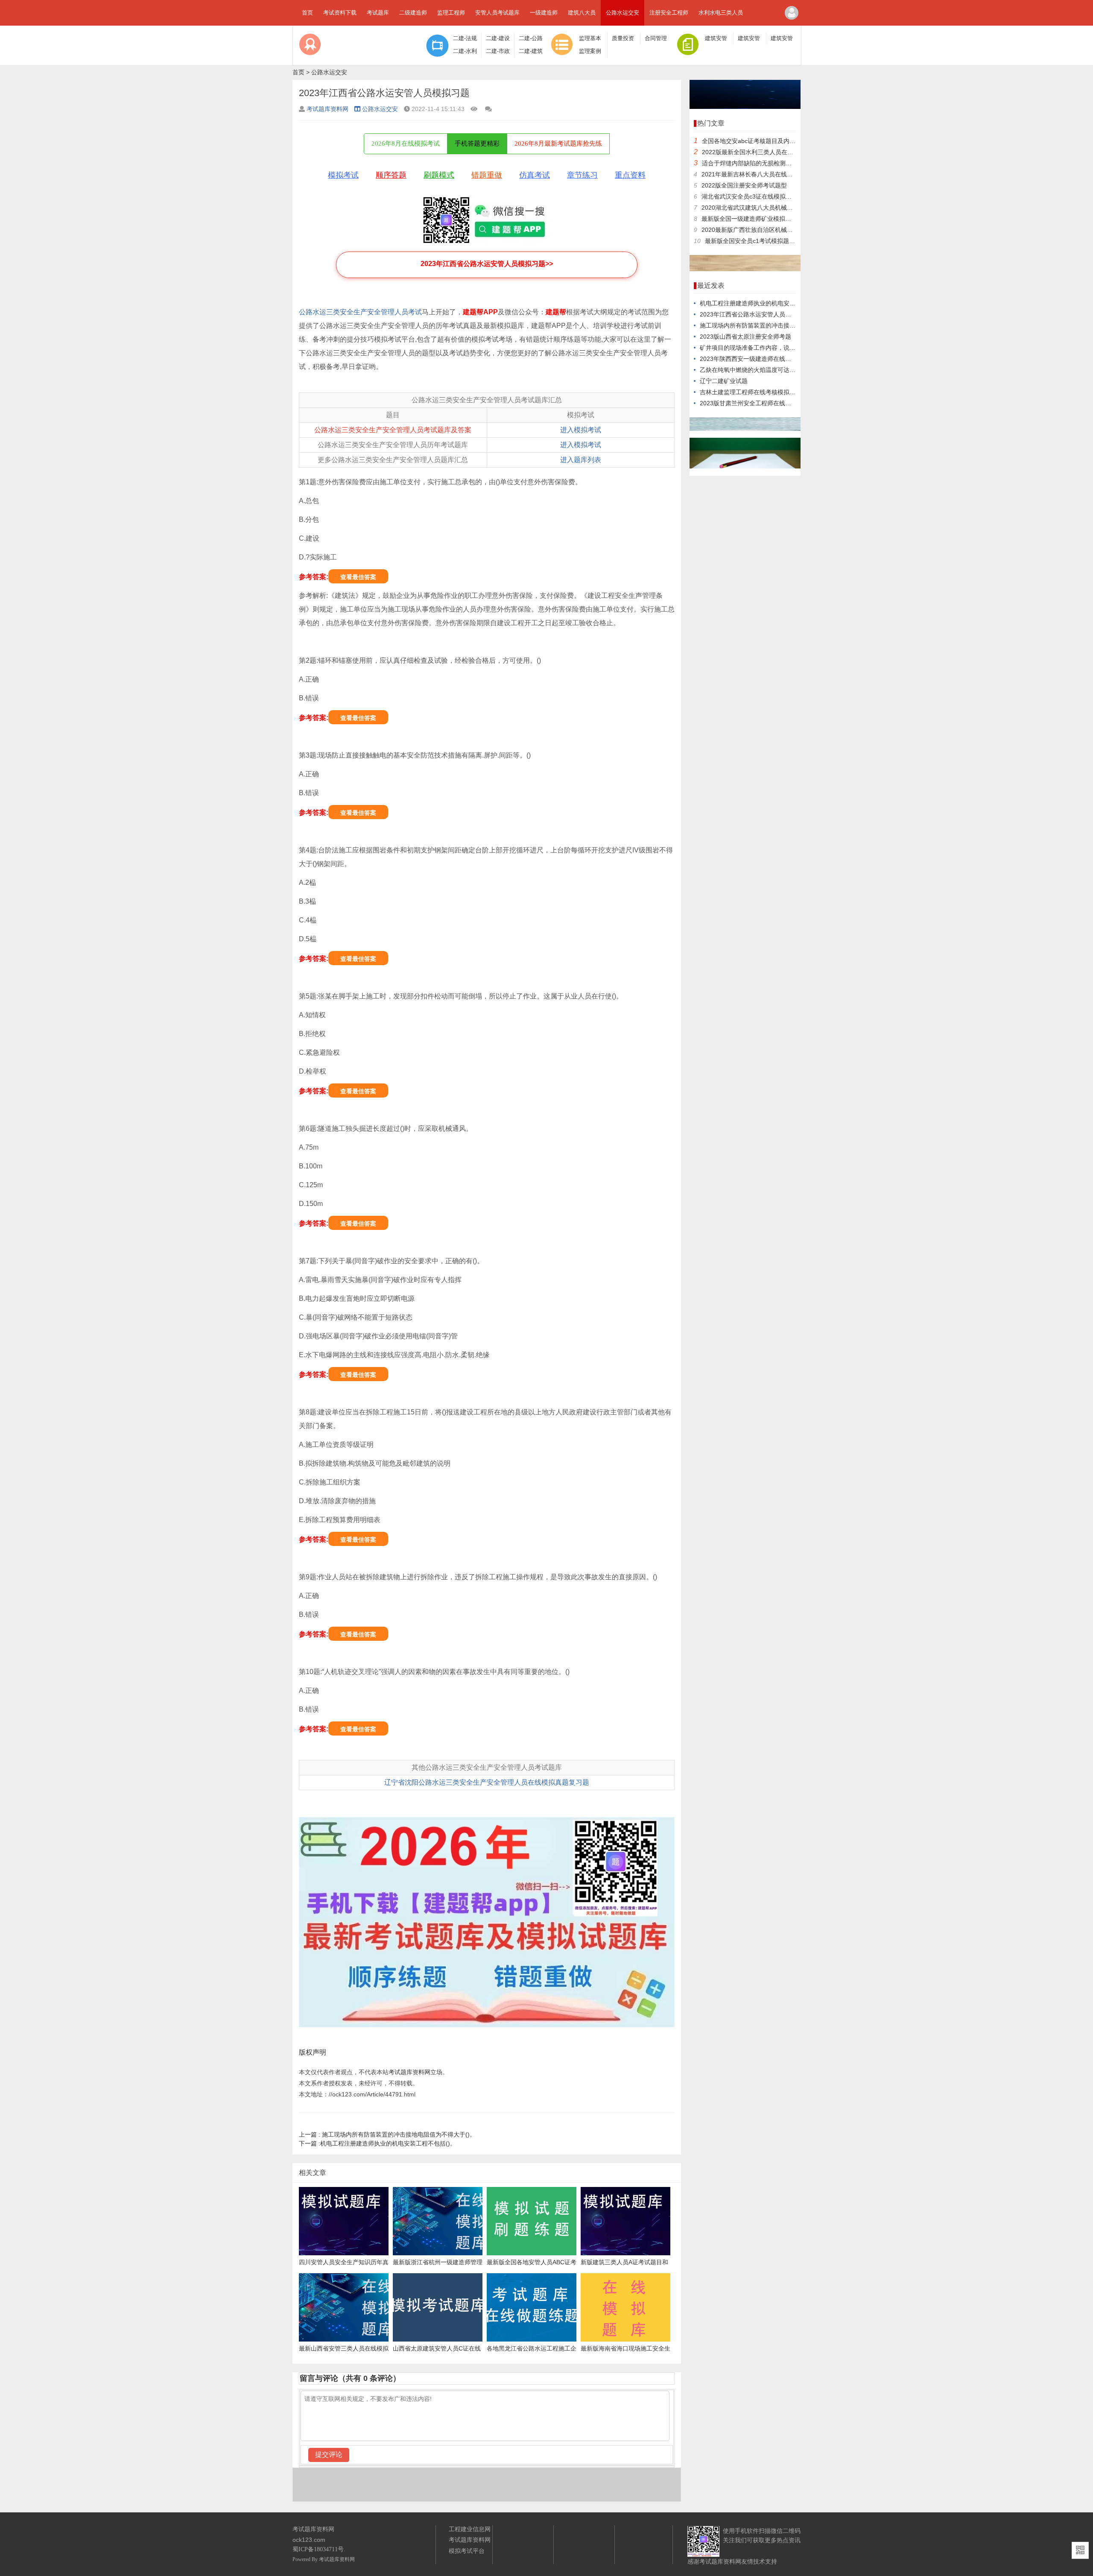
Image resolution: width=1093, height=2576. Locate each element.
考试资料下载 (340, 13)
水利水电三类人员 (721, 13)
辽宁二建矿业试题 (724, 381)
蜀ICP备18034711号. (319, 2549)
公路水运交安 (622, 13)
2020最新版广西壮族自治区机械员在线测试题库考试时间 (777, 230)
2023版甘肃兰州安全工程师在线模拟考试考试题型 (766, 403)
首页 (307, 13)
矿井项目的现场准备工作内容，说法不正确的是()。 (768, 348)
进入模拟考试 (581, 430)
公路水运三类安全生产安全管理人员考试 (360, 312)
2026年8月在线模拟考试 (406, 143)
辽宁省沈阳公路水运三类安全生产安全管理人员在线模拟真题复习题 (487, 1782)
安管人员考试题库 (497, 13)
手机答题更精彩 (477, 143)
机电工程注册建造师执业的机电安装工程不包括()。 (377, 2143)
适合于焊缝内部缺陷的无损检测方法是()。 (758, 163)
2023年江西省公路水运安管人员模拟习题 (754, 314)
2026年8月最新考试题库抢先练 (558, 143)
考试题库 (378, 13)
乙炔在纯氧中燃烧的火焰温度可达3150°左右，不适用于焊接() (782, 370)
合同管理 (656, 38)
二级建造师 (413, 13)
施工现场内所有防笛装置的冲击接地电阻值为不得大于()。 (387, 2134)
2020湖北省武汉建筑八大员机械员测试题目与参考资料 (774, 208)
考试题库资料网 (327, 109)
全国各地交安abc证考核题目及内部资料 (755, 141)
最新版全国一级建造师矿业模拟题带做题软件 (761, 219)
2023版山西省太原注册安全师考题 (745, 337)
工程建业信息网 (470, 2529)
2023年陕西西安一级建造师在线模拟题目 (754, 359)
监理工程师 (451, 13)
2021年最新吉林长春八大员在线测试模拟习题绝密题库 (774, 174)
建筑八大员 (582, 13)
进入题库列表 (581, 460)
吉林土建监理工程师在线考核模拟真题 (751, 392)
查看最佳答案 (358, 577)
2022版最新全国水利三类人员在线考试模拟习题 (766, 152)
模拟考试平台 (467, 2551)
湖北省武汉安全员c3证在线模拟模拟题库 (755, 196)
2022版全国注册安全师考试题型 (744, 185)
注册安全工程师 (669, 13)
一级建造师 (544, 13)
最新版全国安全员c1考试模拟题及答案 (756, 241)
